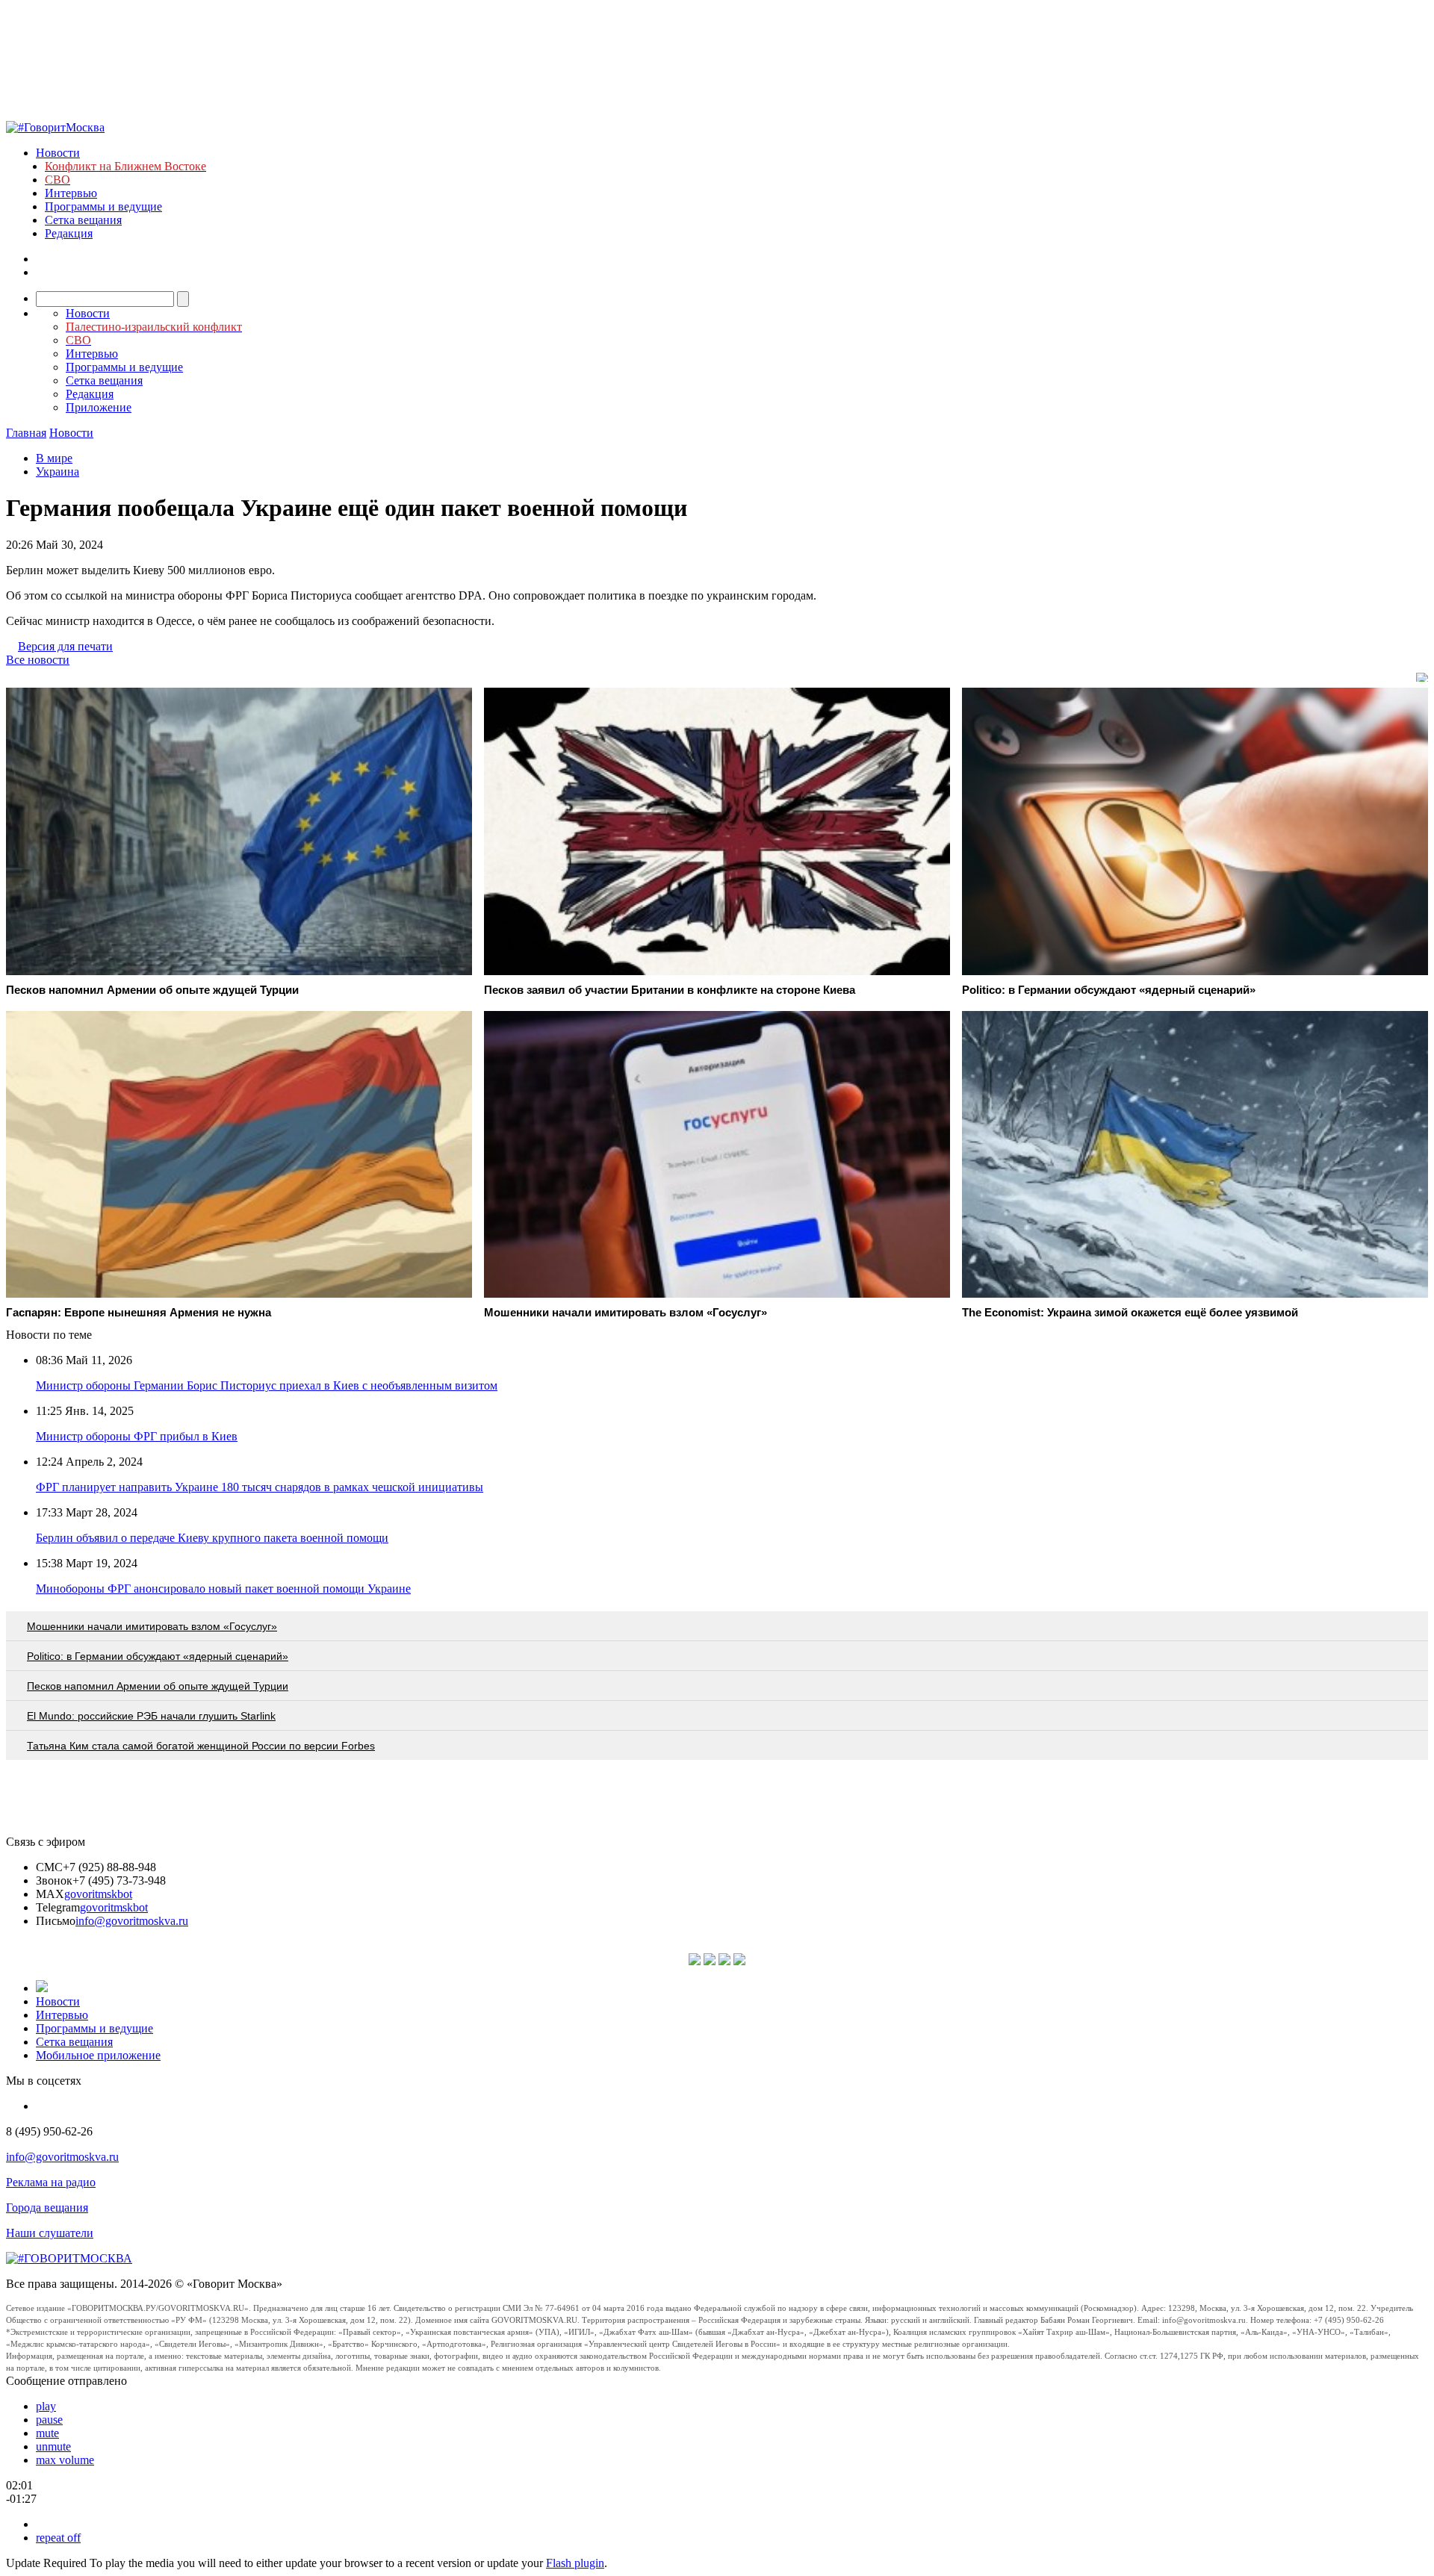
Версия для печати (65, 646)
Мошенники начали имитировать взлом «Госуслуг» (152, 1626)
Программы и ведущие (103, 206)
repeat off (58, 2538)
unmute (53, 2446)
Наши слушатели (50, 2233)
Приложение (99, 407)
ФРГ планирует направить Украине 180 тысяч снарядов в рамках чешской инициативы (260, 1487)
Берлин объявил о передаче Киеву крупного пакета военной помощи (212, 1538)
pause (49, 2420)
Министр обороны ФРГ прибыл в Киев (137, 1436)
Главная (26, 433)
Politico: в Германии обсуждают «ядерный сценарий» (158, 1656)
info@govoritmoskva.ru (132, 1921)
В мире (54, 458)
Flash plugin (575, 2563)
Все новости (38, 660)
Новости (58, 153)
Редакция (69, 233)
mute (47, 2433)
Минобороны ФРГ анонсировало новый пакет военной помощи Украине (223, 1589)
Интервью (71, 193)
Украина (58, 472)
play (46, 2406)
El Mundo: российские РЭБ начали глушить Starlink (151, 1716)
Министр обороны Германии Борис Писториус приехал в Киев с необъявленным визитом (267, 1385)
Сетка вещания (83, 220)
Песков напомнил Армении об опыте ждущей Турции (158, 1686)
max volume (65, 2460)
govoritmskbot (98, 1894)
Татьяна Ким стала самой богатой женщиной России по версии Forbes (201, 1746)
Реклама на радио (51, 2182)
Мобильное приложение (98, 2055)
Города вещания (47, 2208)
